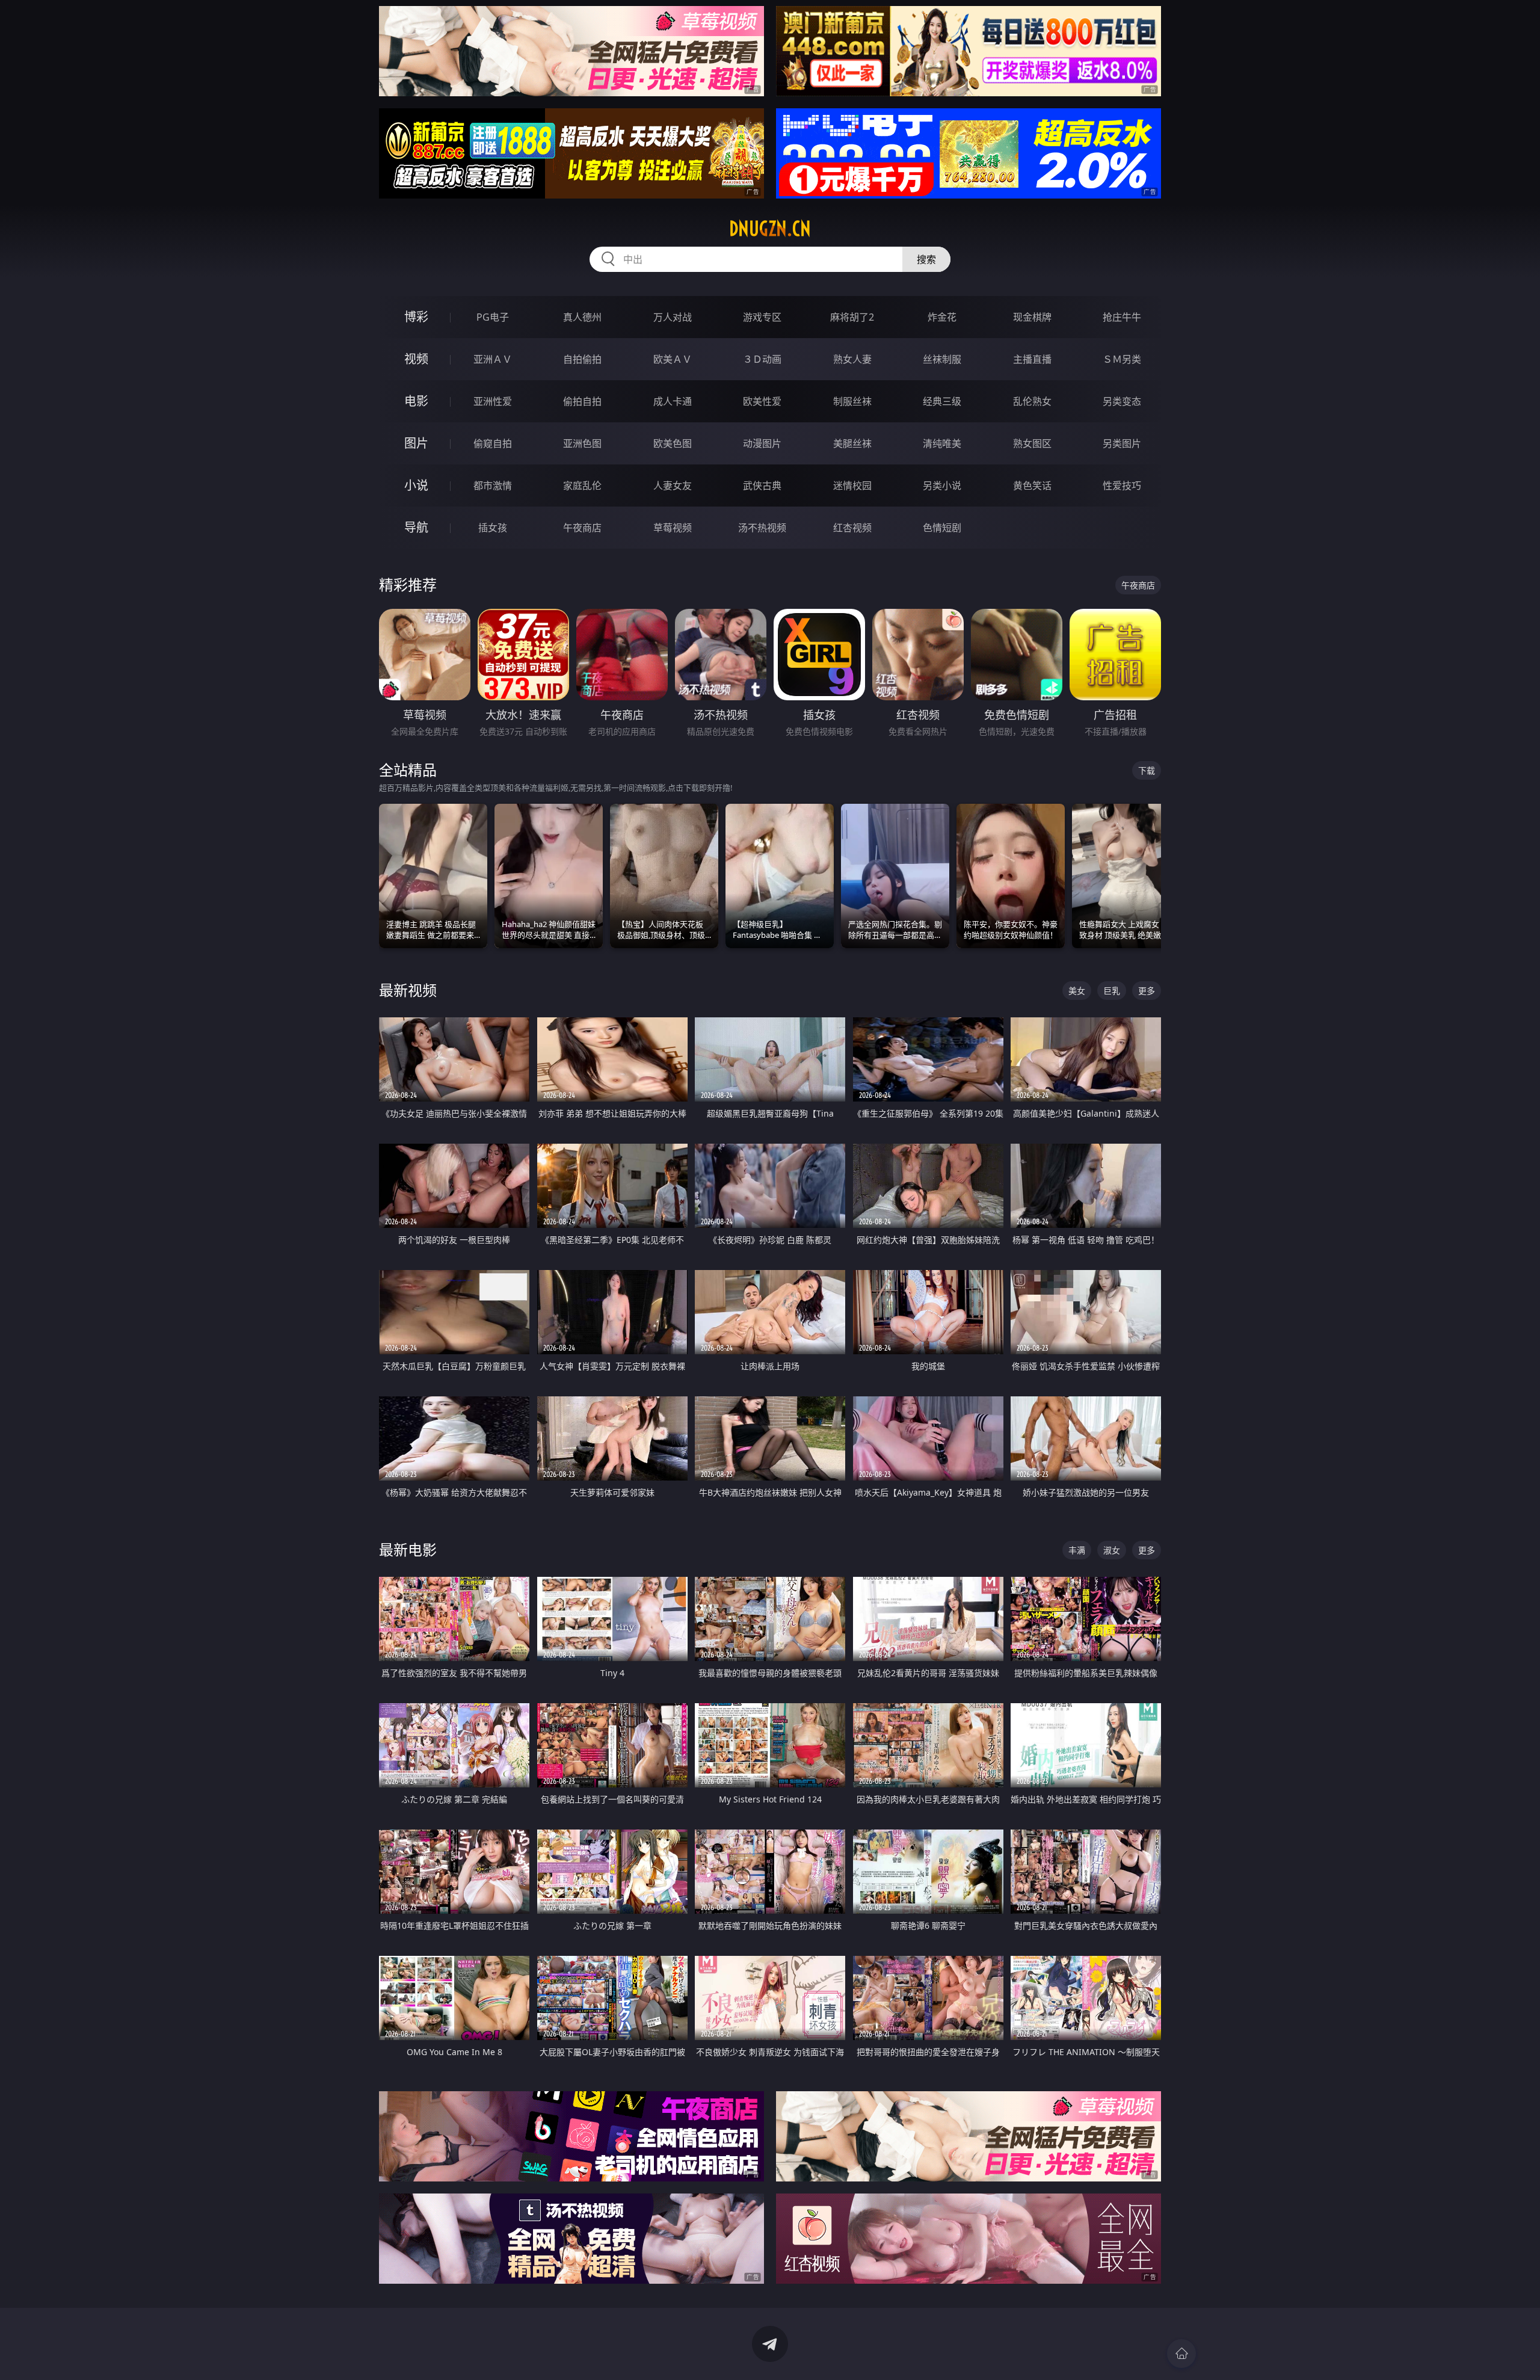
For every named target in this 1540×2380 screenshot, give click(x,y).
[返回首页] (1181, 2354)
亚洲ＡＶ (493, 359)
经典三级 (942, 401)
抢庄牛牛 (1122, 317)
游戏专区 (762, 317)
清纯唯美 (942, 443)
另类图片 (1122, 443)
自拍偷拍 (582, 359)
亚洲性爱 (493, 401)
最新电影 (408, 1549)
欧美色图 (673, 443)
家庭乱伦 (582, 486)
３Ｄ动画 (762, 359)
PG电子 (493, 317)
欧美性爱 (762, 401)
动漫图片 (762, 443)
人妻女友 (673, 486)
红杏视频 (852, 528)
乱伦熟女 (1032, 401)
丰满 (1077, 1550)
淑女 (1112, 1550)
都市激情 (493, 486)
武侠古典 (762, 486)
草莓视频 (673, 528)
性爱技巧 (1122, 486)
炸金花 (942, 317)
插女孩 (493, 528)
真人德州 (582, 317)
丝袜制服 (942, 359)
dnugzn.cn (770, 229)
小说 (416, 485)
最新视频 (408, 990)
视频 (416, 359)
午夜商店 (582, 528)
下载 (1147, 770)
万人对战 (673, 317)
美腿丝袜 (852, 443)
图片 (416, 443)
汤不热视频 (762, 528)
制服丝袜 (852, 401)
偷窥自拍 (493, 443)
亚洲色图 (582, 443)
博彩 (416, 317)
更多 (1147, 991)
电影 (416, 401)
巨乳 (1112, 991)
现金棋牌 (1032, 317)
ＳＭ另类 (1122, 359)
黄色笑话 (1032, 486)
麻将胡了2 (852, 317)
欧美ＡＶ (673, 359)
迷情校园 (852, 486)
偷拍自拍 (582, 401)
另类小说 (942, 486)
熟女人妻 (852, 359)
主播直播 (1032, 359)
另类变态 (1122, 401)
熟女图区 (1032, 443)
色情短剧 (942, 528)
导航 (416, 527)
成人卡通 (673, 401)
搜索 (926, 259)
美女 (1077, 991)
